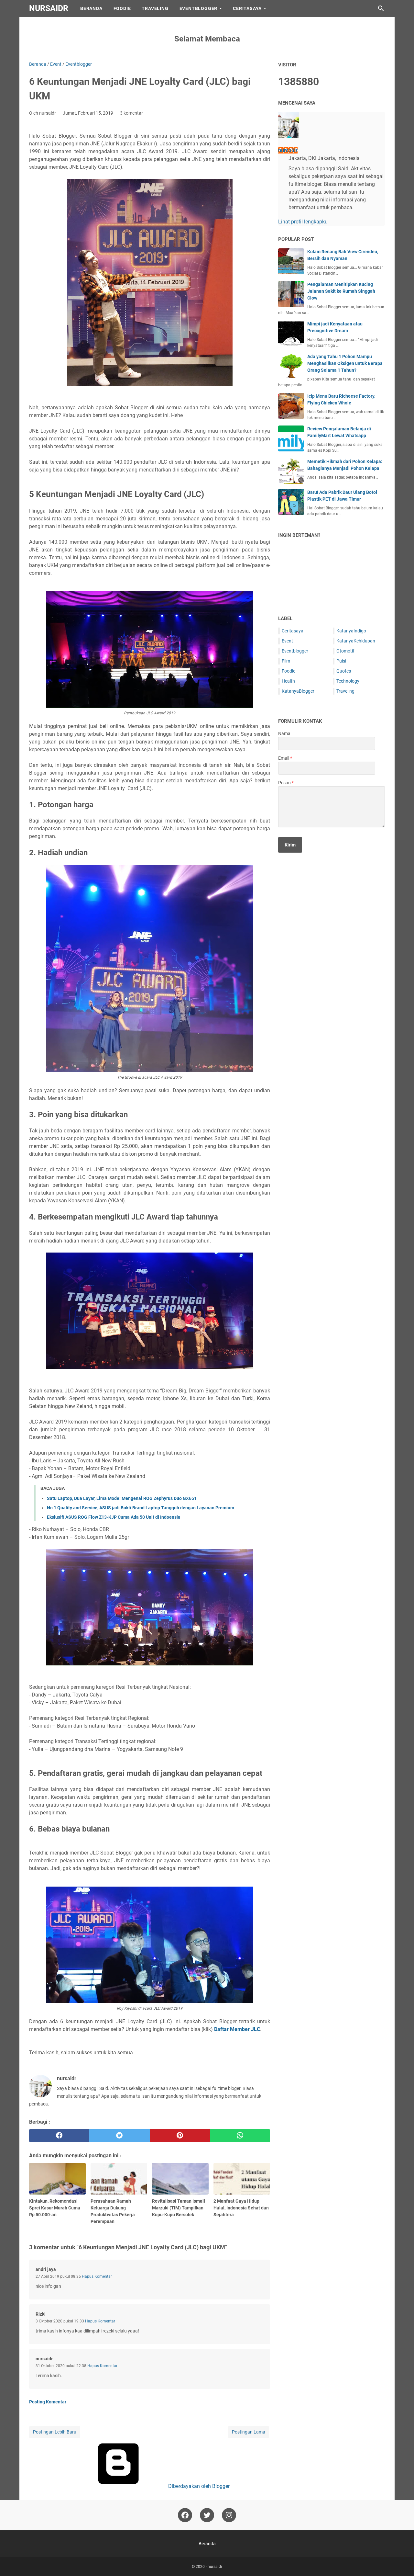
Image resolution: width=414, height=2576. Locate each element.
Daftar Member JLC (237, 2029)
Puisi (341, 661)
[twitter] (119, 2136)
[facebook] (59, 2136)
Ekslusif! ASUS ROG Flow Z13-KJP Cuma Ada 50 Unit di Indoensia (114, 1517)
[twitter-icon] (207, 2515)
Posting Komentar (48, 2402)
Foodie (122, 8)
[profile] (289, 136)
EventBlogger (199, 8)
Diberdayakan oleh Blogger (198, 2486)
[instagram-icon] (229, 2515)
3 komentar (131, 113)
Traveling (155, 8)
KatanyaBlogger (298, 691)
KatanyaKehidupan (356, 641)
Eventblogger (295, 651)
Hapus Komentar (97, 2276)
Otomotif (345, 651)
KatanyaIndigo (351, 631)
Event (287, 641)
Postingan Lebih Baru (55, 2432)
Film (286, 661)
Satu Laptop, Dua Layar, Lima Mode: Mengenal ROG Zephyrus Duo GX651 (122, 1498)
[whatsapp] (240, 2136)
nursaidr (49, 8)
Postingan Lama (249, 2432)
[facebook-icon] (185, 2515)
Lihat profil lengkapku (303, 222)
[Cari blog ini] (381, 8)
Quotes (344, 671)
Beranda (91, 8)
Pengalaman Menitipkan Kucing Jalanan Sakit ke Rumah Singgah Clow (341, 291)
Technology (348, 681)
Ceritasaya (293, 631)
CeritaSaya (247, 8)
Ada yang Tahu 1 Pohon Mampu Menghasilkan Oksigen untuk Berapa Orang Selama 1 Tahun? (345, 363)
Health (288, 681)
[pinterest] (180, 2136)
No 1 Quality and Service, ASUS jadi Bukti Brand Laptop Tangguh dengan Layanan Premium (141, 1508)
